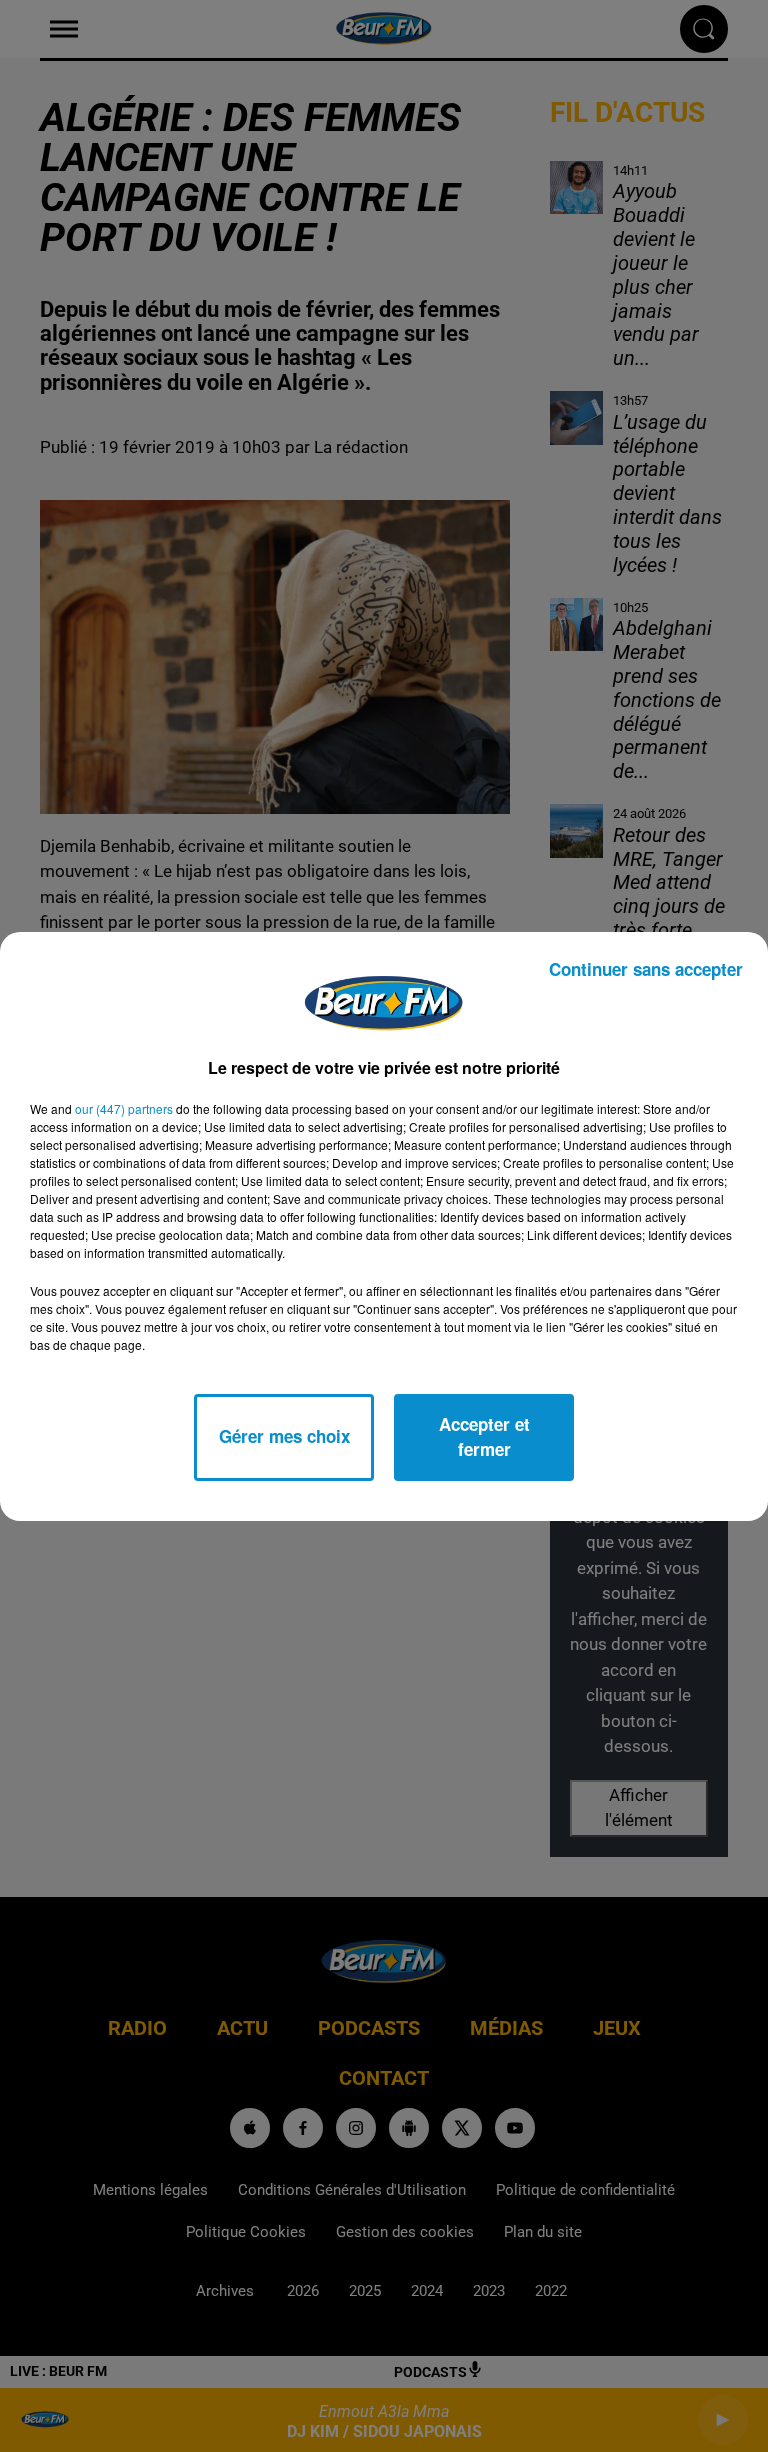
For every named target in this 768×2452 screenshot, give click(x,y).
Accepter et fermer (484, 1437)
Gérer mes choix (284, 1436)
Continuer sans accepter (646, 969)
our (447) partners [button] (124, 1108)
